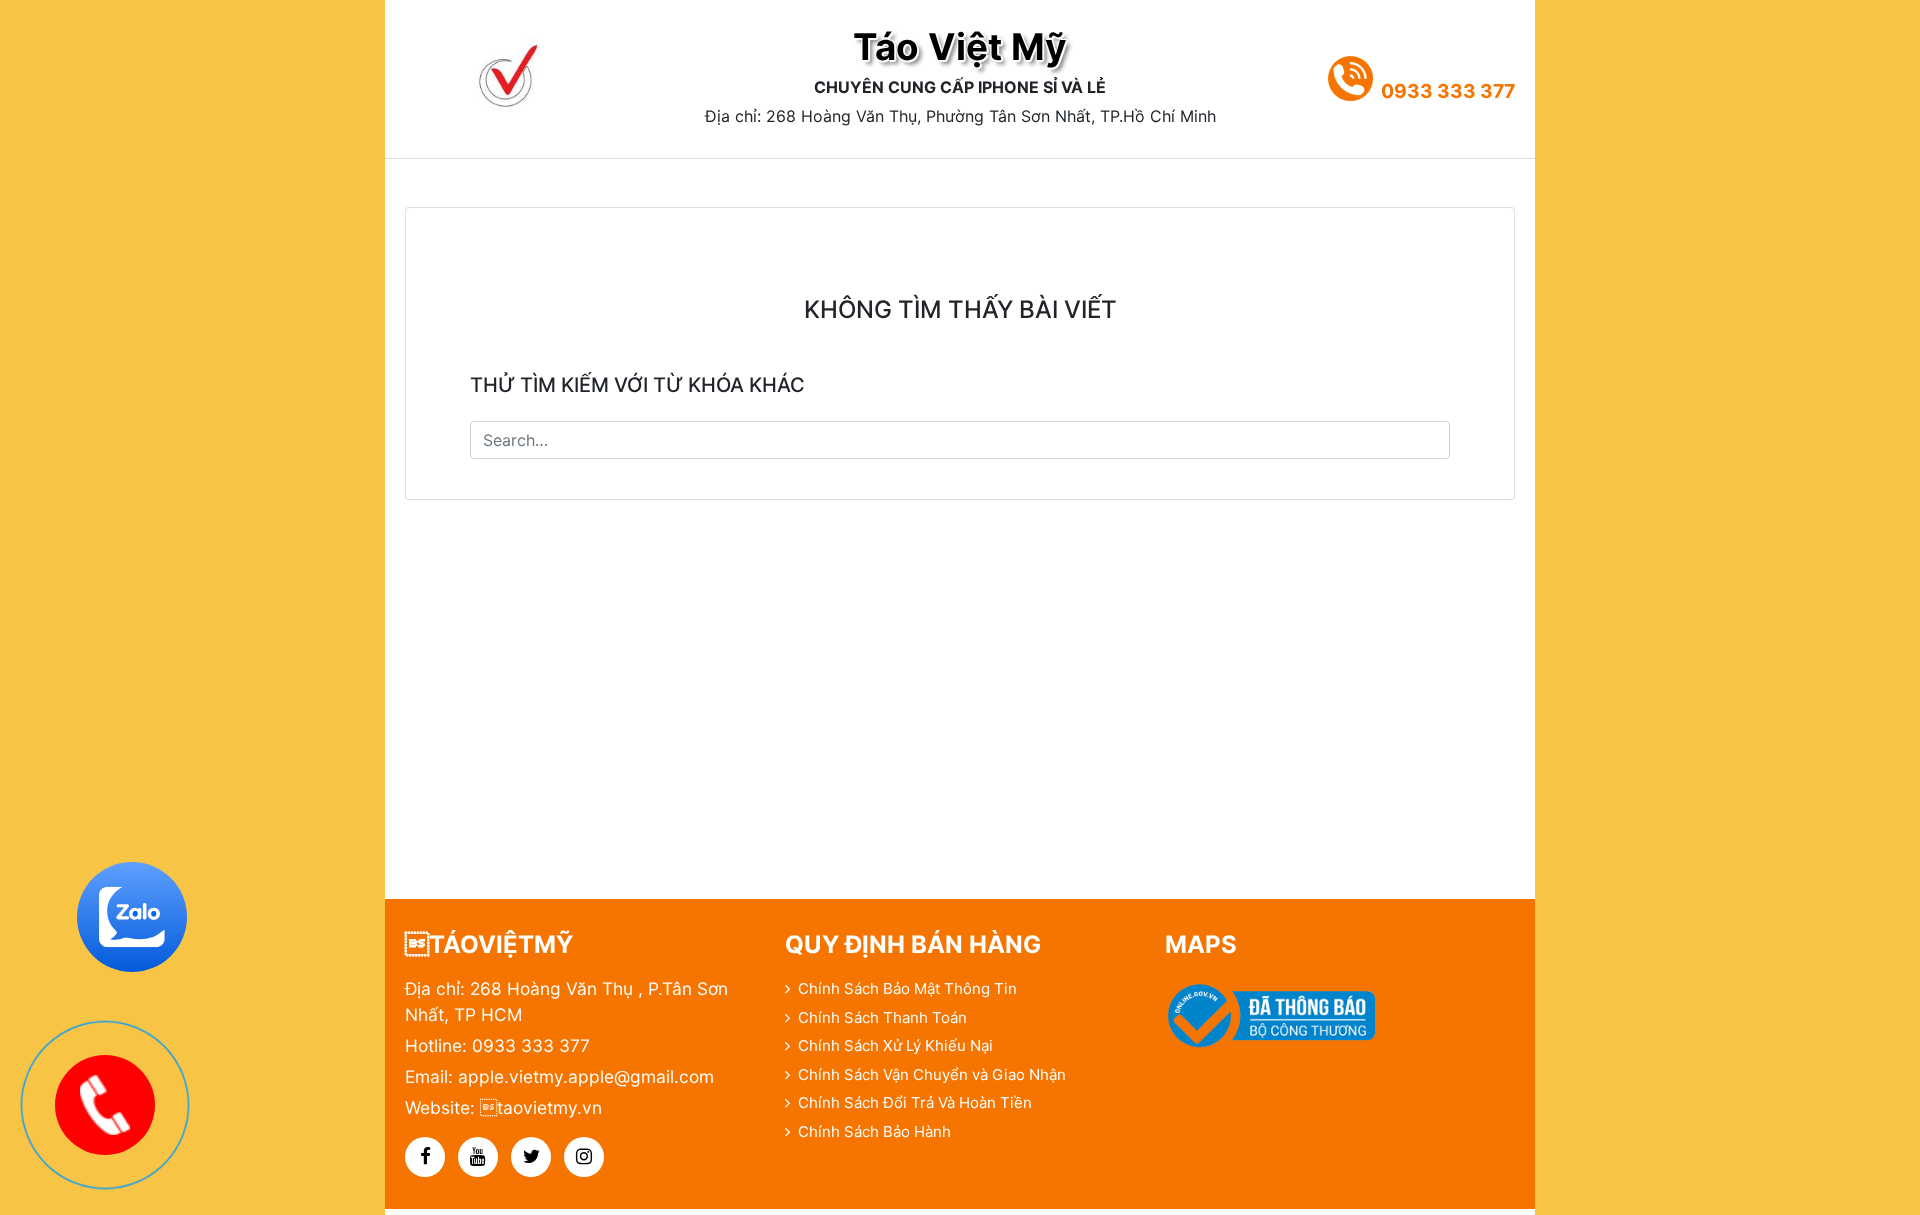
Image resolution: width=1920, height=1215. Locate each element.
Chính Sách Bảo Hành (874, 1131)
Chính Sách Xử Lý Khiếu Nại (895, 1045)
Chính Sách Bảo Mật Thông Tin (907, 988)
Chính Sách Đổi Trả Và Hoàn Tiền (915, 1102)
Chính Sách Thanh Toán (882, 1017)
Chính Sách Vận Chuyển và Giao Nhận (932, 1074)
